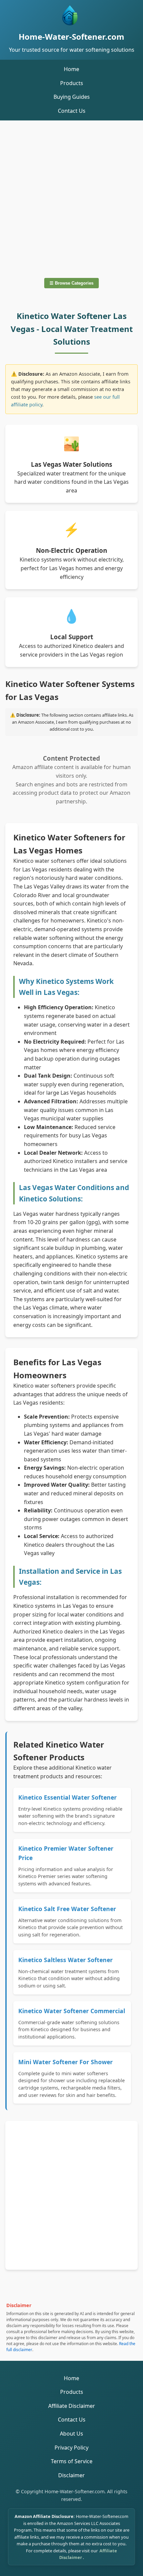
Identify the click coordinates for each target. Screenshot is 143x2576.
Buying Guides (72, 97)
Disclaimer (71, 2475)
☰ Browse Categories (71, 283)
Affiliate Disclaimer (72, 2406)
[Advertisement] (71, 198)
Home (71, 69)
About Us (71, 2434)
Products (72, 83)
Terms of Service (72, 2461)
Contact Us (72, 111)
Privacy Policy (71, 2448)
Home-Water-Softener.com (71, 37)
